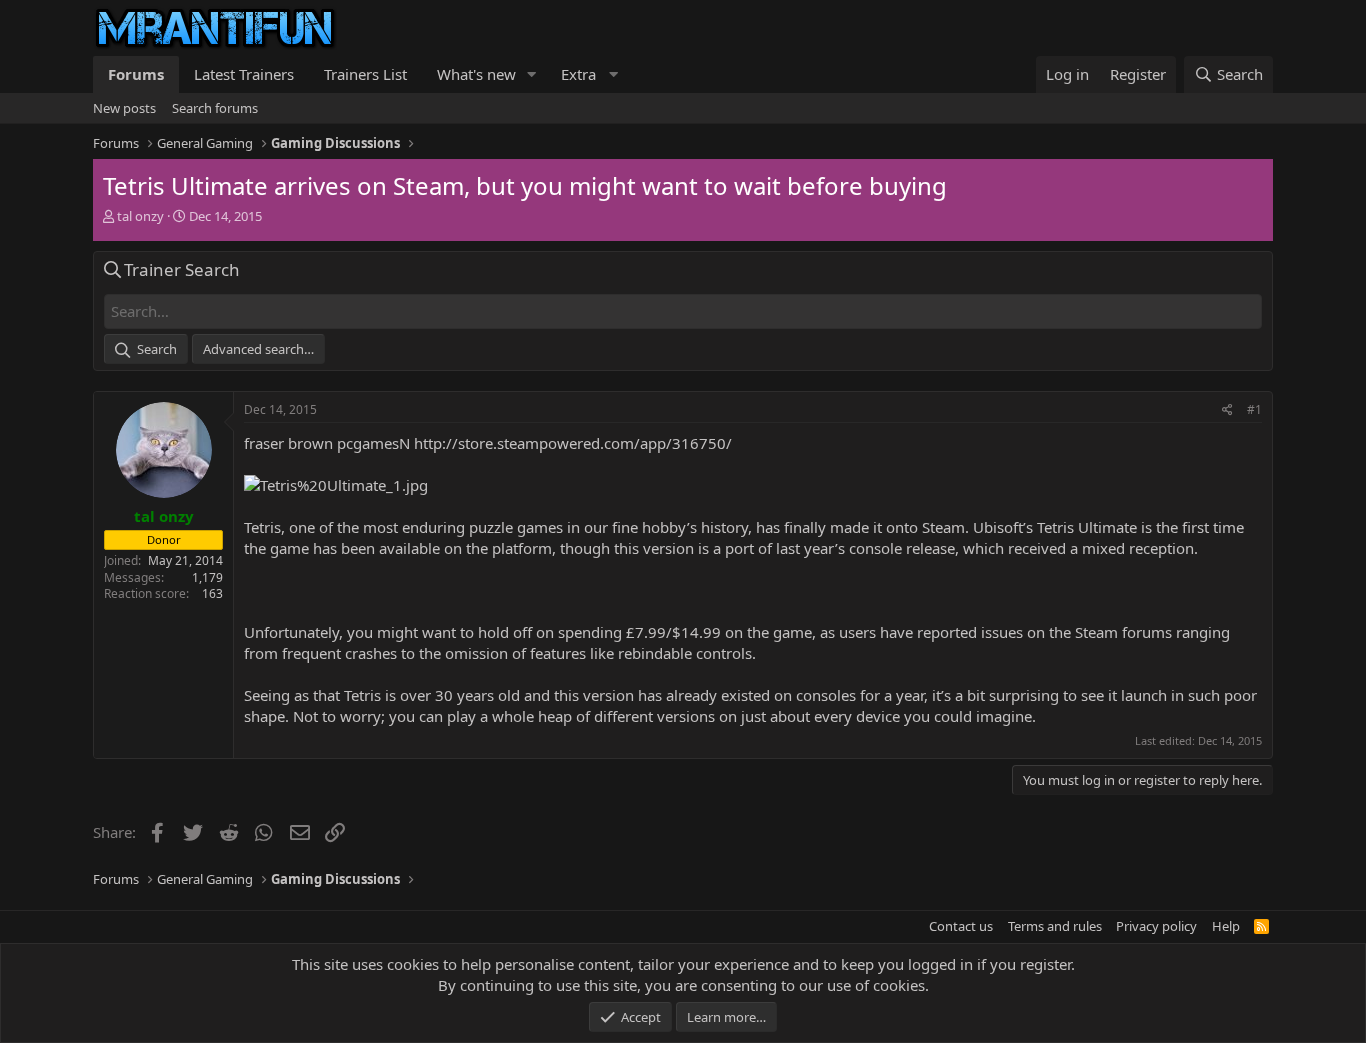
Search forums (215, 108)
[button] (532, 74)
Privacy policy (1156, 926)
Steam (943, 527)
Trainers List (365, 74)
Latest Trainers (244, 74)
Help (1226, 926)
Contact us (961, 926)
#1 (1254, 409)
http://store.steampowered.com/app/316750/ (573, 443)
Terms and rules (1055, 926)
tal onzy (140, 216)
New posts (124, 108)
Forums (136, 74)
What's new (476, 74)
